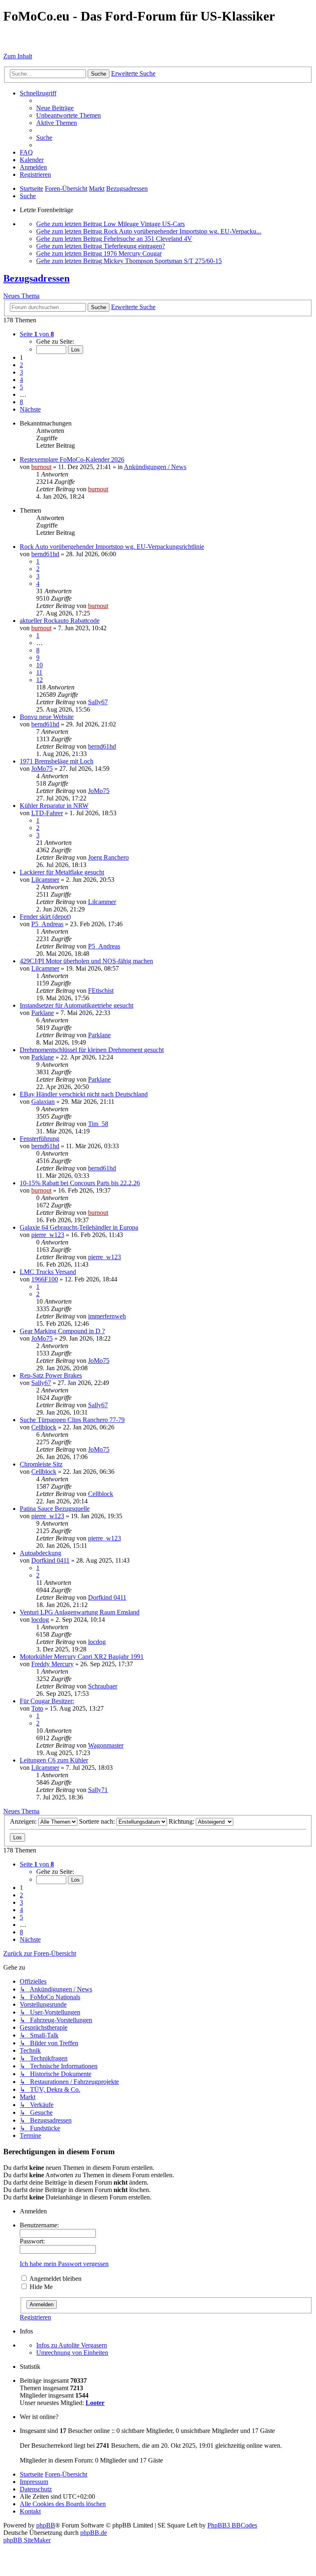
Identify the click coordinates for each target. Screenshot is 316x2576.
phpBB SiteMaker (27, 2540)
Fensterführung (39, 1139)
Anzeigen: (24, 1821)
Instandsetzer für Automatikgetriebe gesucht (77, 1005)
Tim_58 (98, 1124)
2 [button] (21, 365)
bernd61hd (45, 554)
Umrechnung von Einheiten (72, 2353)
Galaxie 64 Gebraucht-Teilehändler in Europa (79, 1227)
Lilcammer (45, 880)
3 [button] (21, 372)
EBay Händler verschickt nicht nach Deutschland (84, 1094)
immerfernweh (107, 1316)
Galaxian (43, 1102)
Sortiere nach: (98, 1821)
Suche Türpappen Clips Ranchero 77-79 (72, 1420)
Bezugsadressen (36, 278)
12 (39, 680)
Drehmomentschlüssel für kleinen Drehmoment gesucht (92, 1050)
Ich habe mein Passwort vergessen (64, 2264)
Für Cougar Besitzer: (47, 1701)
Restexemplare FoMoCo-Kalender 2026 (72, 459)
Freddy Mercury (52, 1664)
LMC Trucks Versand (48, 1272)
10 (39, 665)
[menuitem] (55, 108)
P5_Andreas (47, 924)
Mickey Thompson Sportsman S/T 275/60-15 (163, 261)
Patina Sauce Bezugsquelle (55, 1509)
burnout (41, 467)
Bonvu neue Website (47, 717)
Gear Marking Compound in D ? (62, 1331)
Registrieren (35, 2317)
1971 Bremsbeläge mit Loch (57, 761)
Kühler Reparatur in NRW (54, 806)
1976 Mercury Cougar (133, 253)
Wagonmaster (106, 1745)
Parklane (43, 1013)
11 (39, 672)
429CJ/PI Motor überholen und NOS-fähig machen (86, 961)
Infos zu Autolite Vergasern (72, 2345)
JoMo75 (42, 769)
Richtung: (182, 1821)
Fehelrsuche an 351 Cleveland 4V (148, 239)
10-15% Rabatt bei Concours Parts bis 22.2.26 (80, 1183)
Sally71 (98, 1790)
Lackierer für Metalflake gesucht (62, 872)
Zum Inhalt (18, 56)
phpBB (46, 2525)
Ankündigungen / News (155, 467)
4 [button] (21, 380)
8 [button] (21, 402)
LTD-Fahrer (47, 813)
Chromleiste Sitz (41, 1464)
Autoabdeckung (41, 1553)
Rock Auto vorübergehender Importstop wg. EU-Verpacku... (182, 231)
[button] (37, 334)
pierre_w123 (48, 1235)
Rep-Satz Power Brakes (51, 1375)
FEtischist (101, 991)
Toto (37, 1708)
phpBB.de (94, 2533)
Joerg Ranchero (108, 857)
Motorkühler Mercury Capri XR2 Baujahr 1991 (82, 1657)
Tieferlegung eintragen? (134, 246)
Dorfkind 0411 (50, 1560)
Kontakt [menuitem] (30, 2511)
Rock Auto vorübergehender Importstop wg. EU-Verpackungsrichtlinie (112, 547)
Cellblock (44, 1427)
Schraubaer (103, 1686)
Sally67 (98, 702)
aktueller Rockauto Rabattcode (60, 621)
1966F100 (45, 1279)
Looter (95, 2403)
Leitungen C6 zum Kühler (54, 1760)
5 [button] (21, 387)
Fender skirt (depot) (45, 917)
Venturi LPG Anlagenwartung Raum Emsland (80, 1612)
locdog (40, 1620)
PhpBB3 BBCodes (232, 2525)
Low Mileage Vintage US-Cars (144, 224)
